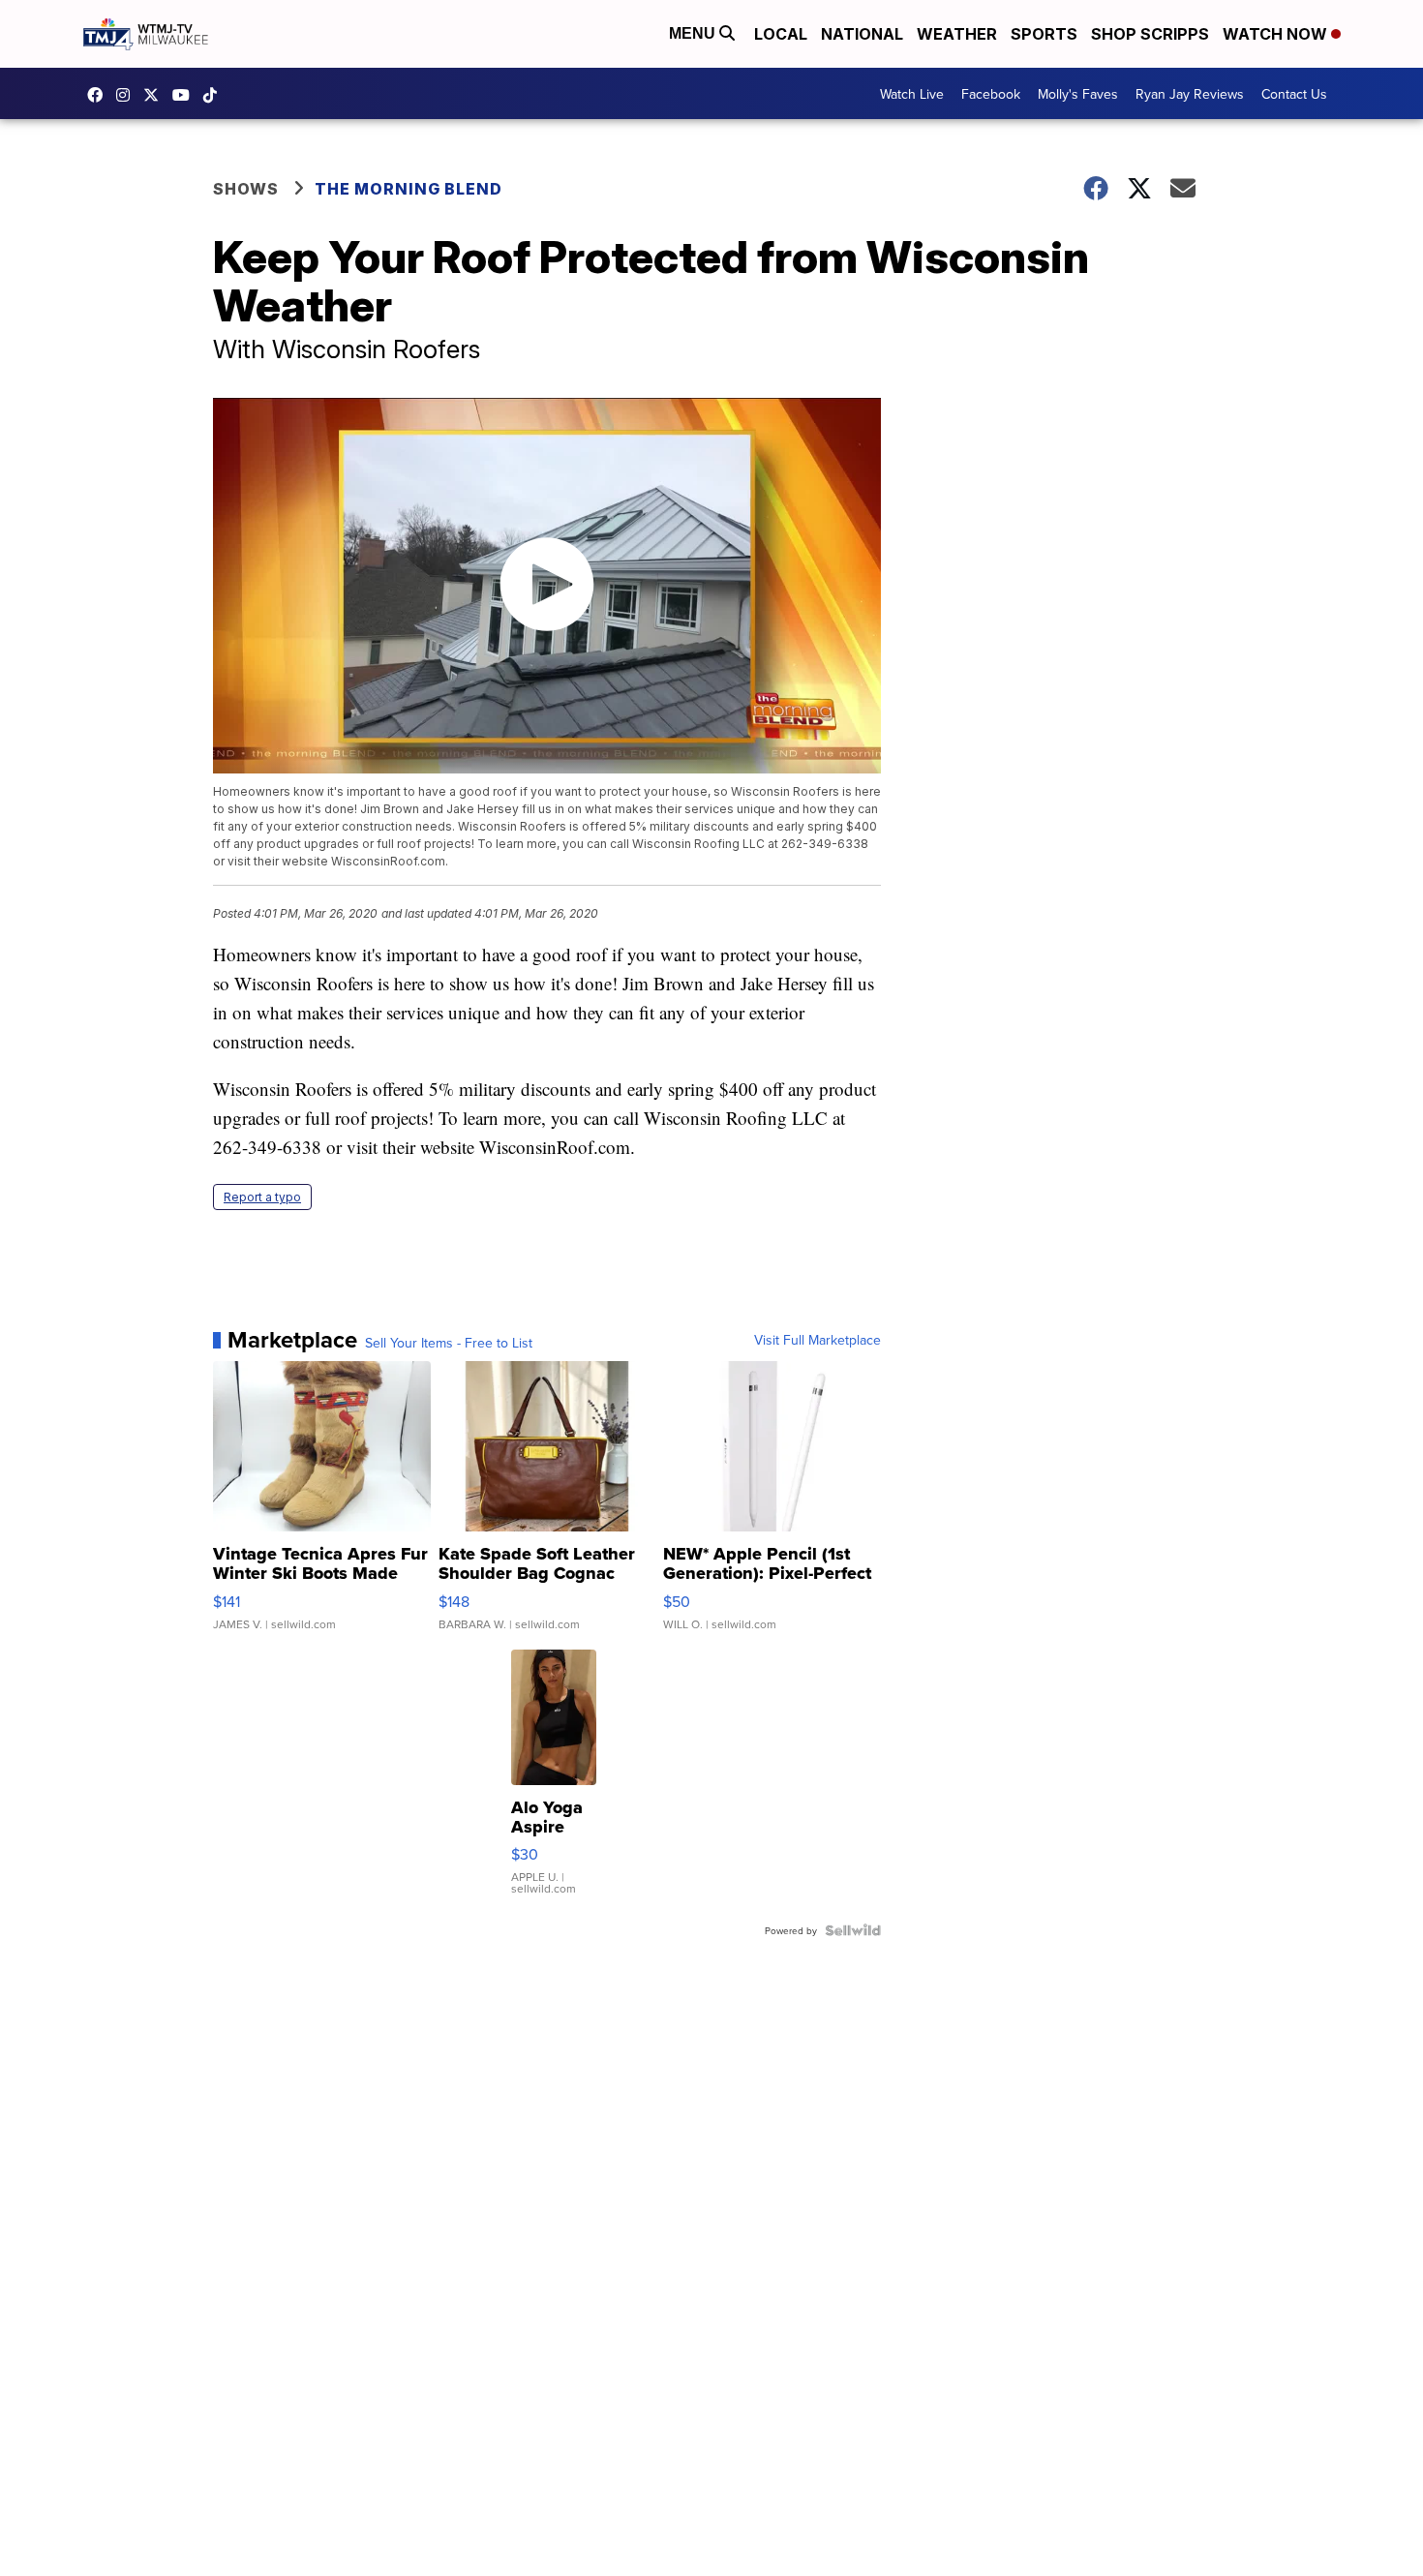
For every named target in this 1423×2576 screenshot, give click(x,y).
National (862, 34)
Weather (957, 34)
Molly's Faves (1078, 94)
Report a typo (262, 1197)
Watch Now (1277, 34)
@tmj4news (215, 95)
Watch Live (912, 94)
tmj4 (100, 95)
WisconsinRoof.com (555, 1147)
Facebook (991, 94)
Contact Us (1294, 94)
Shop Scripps (1150, 34)
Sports (1044, 34)
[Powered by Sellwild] (853, 1930)
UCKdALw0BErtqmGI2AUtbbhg (186, 95)
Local (781, 34)
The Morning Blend (409, 189)
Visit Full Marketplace (817, 1340)
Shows (246, 189)
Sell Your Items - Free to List (449, 1343)
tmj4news (128, 95)
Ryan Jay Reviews (1190, 94)
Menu (694, 33)
